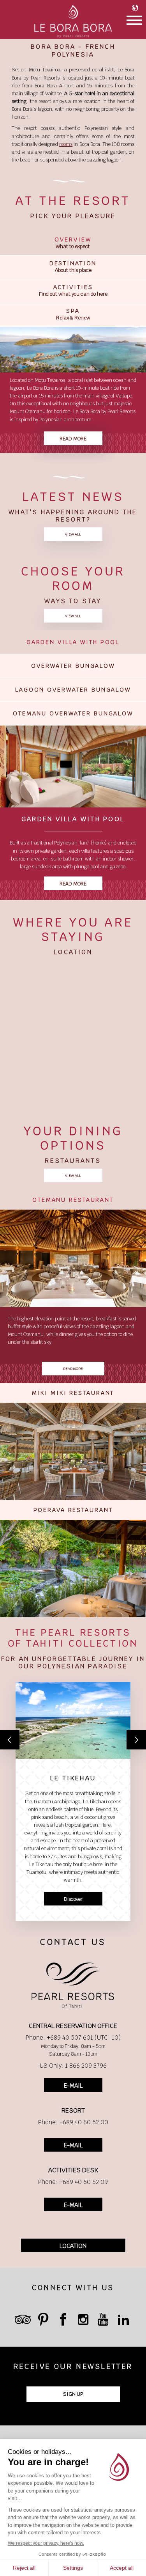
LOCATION (73, 2246)
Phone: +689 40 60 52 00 (73, 2122)
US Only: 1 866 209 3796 (73, 2066)
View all (73, 534)
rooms (66, 144)
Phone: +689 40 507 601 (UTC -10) (73, 2038)
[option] (73, 395)
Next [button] (136, 1740)
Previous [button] (10, 1740)
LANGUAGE (137, 8)
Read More (73, 884)
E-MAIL (73, 2085)
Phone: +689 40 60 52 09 (73, 2182)
